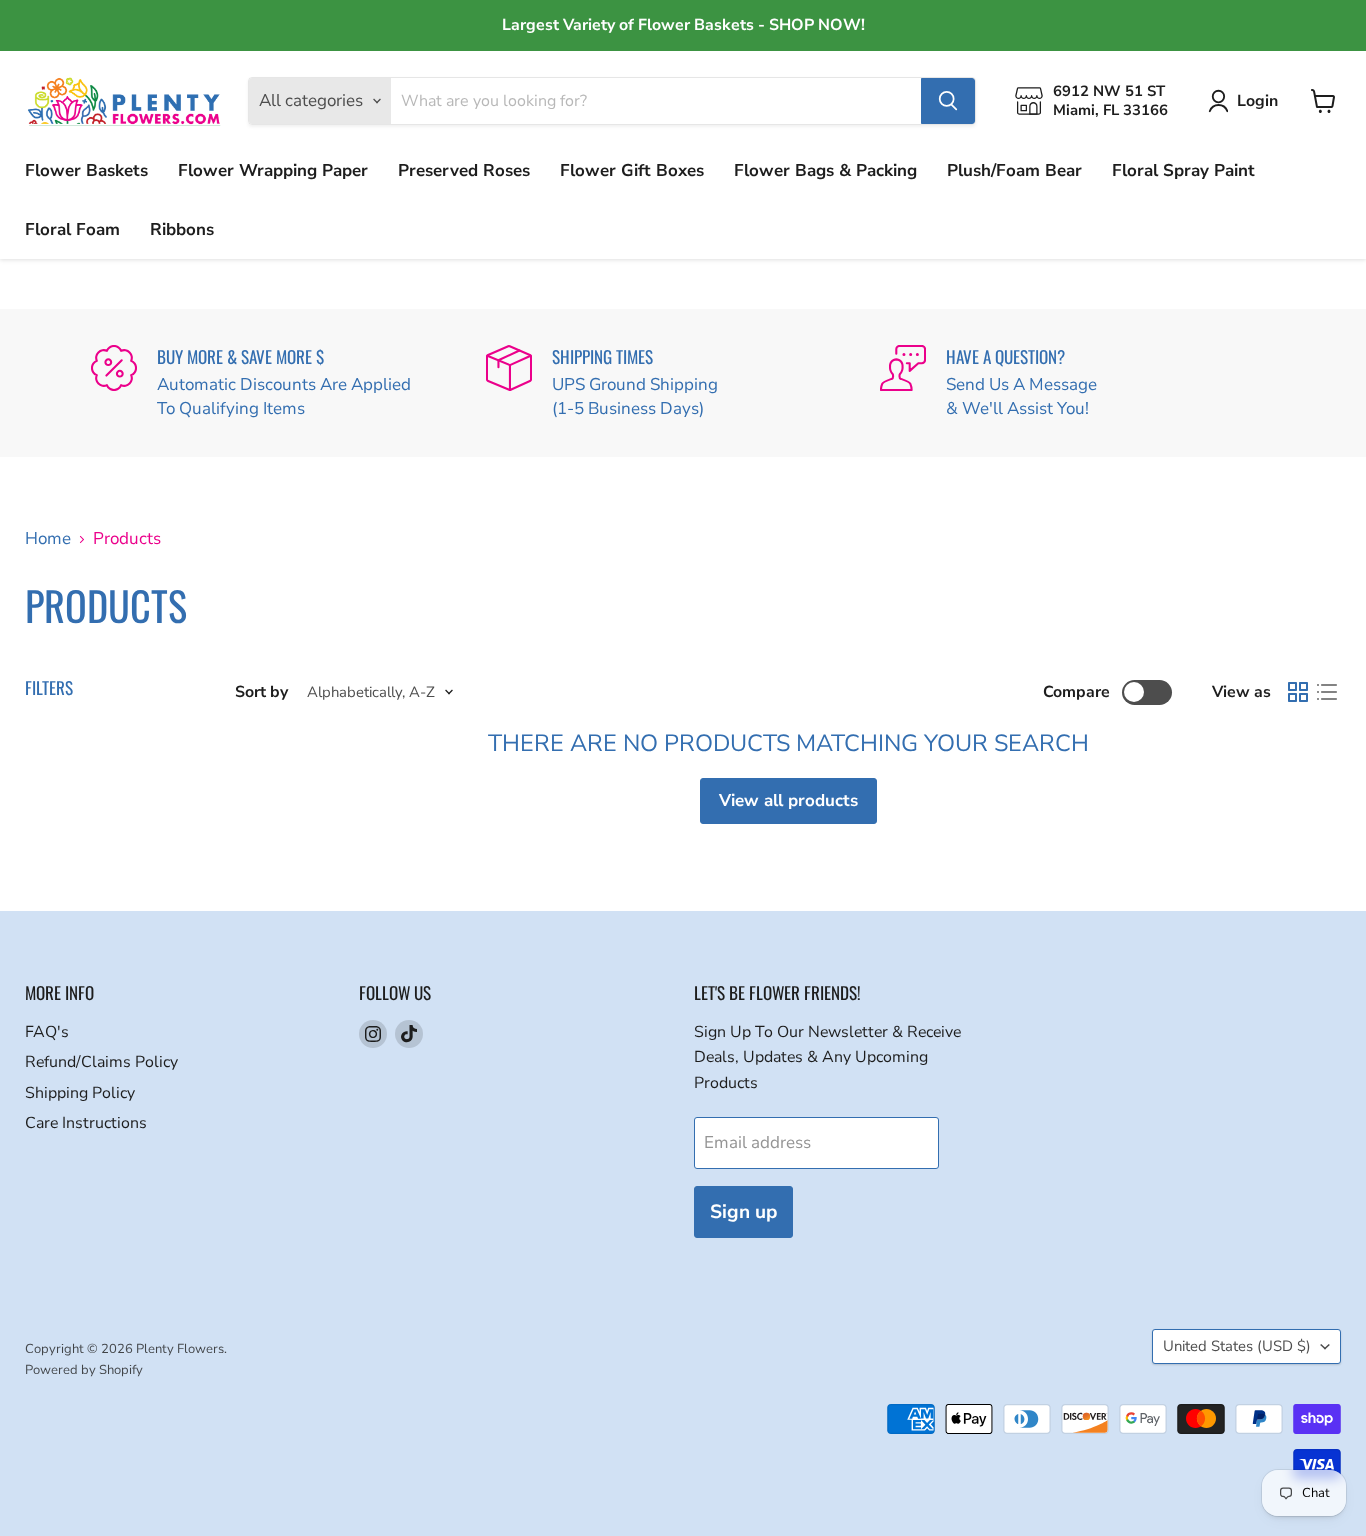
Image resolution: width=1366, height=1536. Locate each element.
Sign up (743, 1212)
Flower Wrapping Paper (273, 170)
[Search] (948, 101)
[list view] (1327, 692)
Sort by (261, 692)
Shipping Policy (80, 1093)
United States (1237, 1346)
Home (48, 539)
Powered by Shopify (84, 1370)
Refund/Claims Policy (101, 1062)
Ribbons (182, 229)
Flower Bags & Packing (825, 170)
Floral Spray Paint (1183, 170)
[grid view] (1298, 692)
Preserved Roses (464, 170)
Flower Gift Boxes (632, 170)
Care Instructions (86, 1123)
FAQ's (47, 1032)
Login (1257, 101)
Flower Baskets (86, 170)
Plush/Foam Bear (1014, 170)
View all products (788, 800)
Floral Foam (72, 229)
